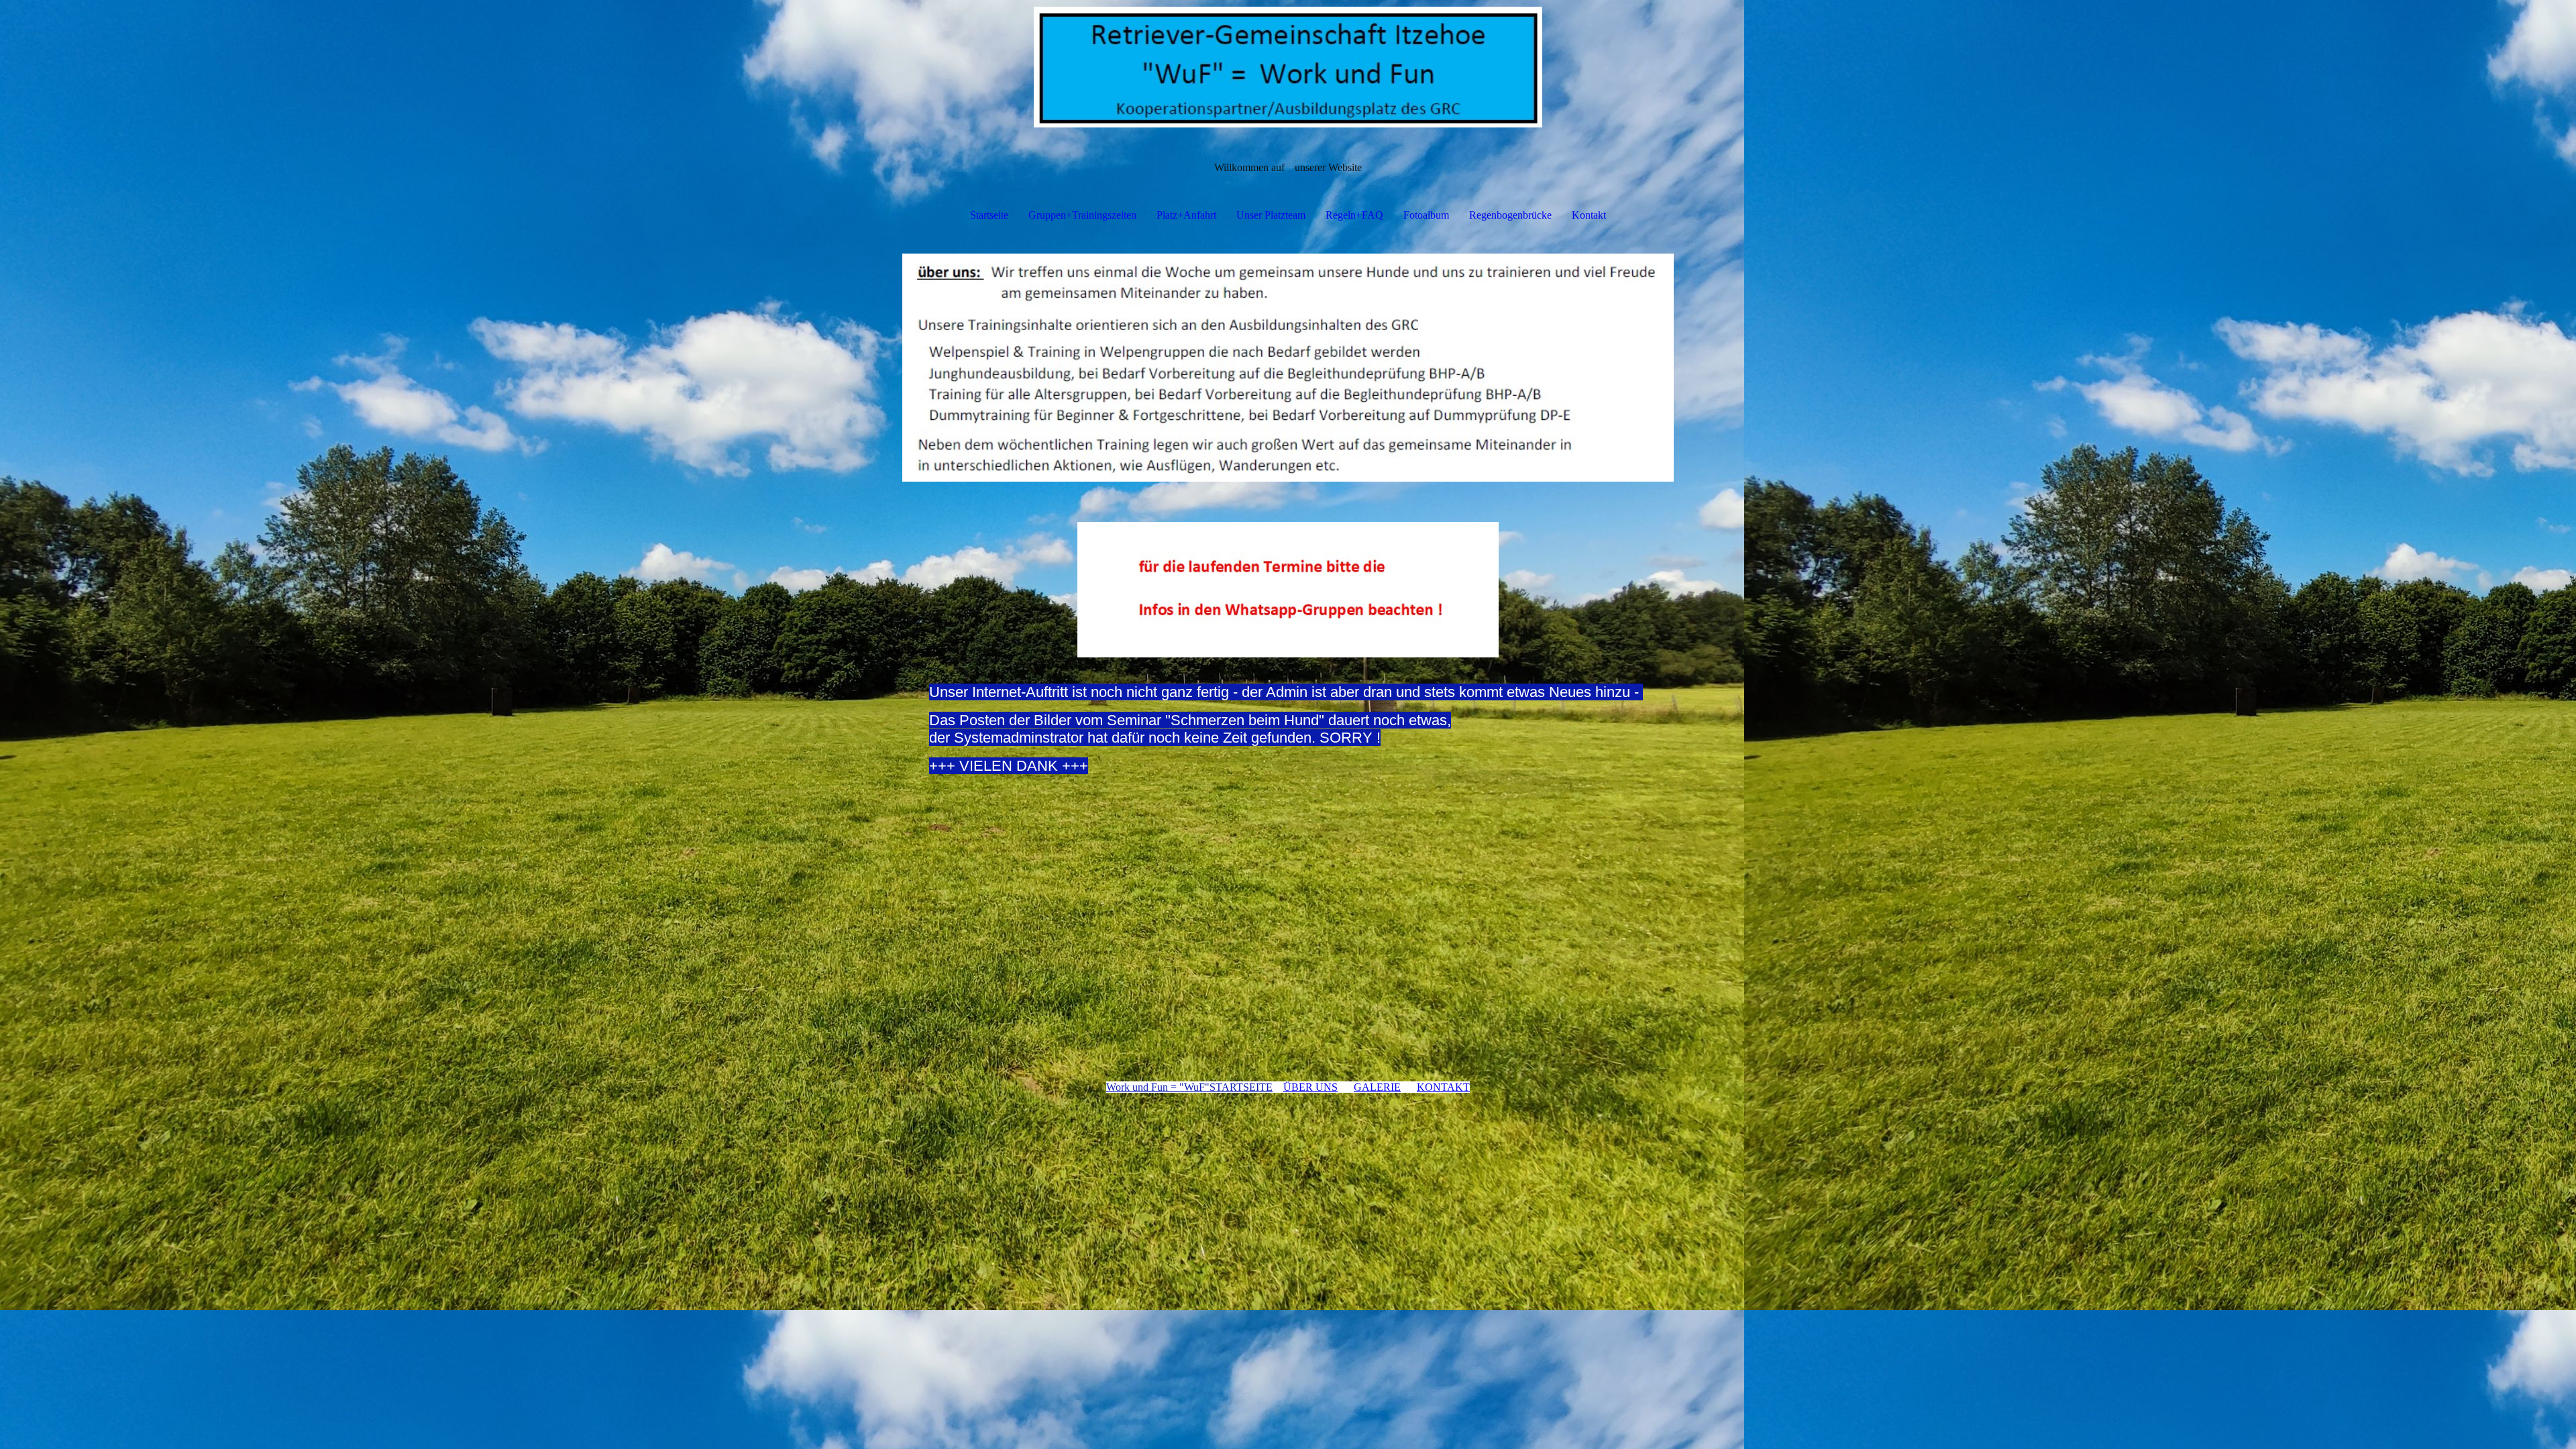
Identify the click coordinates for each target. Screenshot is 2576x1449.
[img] (1288, 67)
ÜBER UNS (1310, 1087)
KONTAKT (1443, 1087)
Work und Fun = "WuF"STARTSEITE (1189, 1087)
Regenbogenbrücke (1510, 215)
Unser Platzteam (1271, 215)
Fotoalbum (1426, 215)
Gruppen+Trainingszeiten (1082, 215)
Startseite (989, 215)
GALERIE (1377, 1087)
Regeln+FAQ (1354, 215)
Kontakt (1589, 215)
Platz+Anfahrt (1186, 215)
